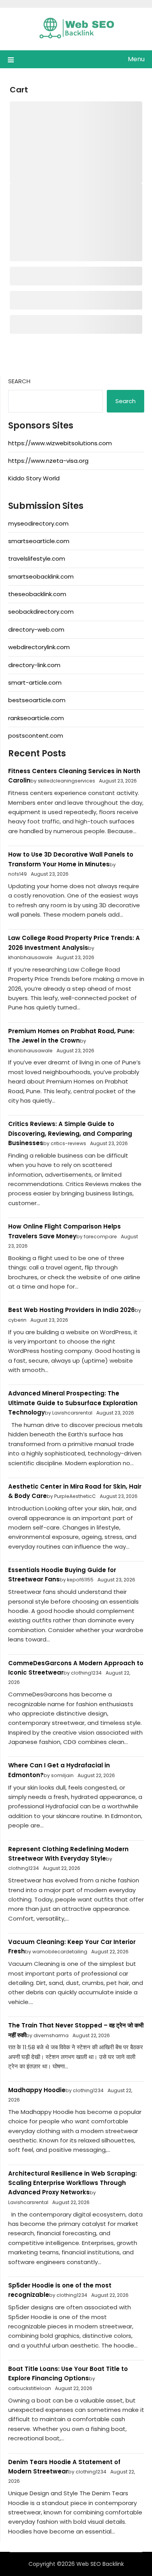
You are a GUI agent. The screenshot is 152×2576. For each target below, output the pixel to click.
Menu (136, 59)
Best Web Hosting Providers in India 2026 (72, 1310)
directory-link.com (34, 665)
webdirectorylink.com (39, 647)
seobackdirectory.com (41, 612)
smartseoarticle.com (39, 541)
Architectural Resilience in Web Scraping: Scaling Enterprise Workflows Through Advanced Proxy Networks (72, 2183)
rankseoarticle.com (36, 718)
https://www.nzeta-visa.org (48, 461)
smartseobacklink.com (41, 576)
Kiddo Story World (34, 478)
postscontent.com (36, 736)
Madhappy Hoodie (37, 2090)
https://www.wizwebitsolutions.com (60, 443)
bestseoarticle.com (37, 700)
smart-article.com (35, 683)
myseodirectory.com (38, 523)
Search (19, 381)
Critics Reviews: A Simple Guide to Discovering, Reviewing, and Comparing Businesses (70, 1133)
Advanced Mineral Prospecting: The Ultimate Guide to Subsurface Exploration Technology (73, 1403)
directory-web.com (36, 629)
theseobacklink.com (37, 594)
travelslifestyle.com (37, 559)
